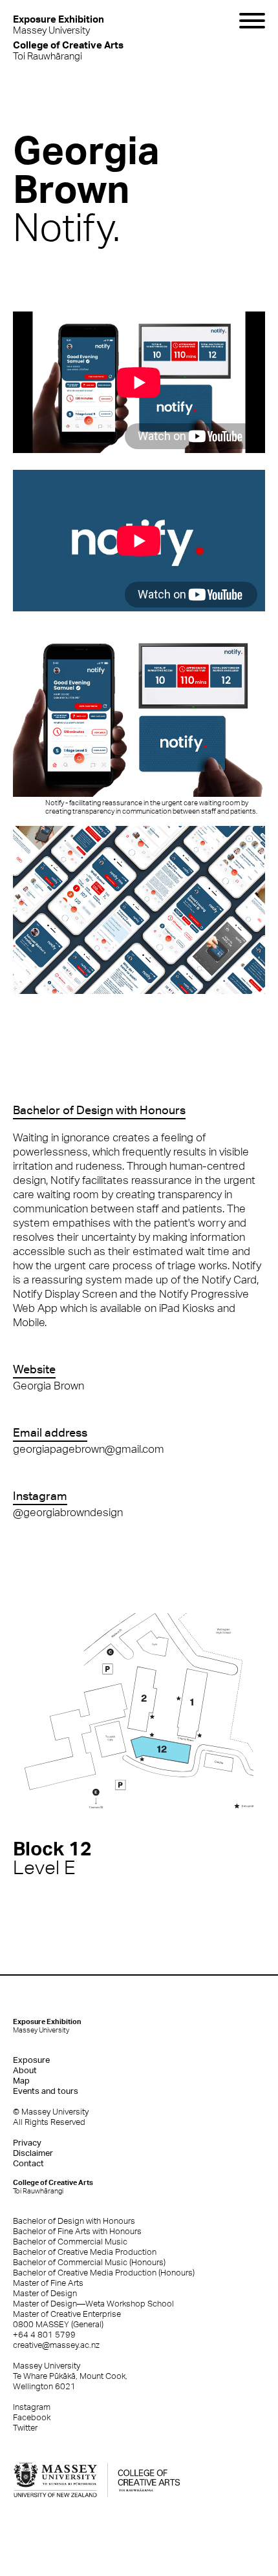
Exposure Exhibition (47, 2026)
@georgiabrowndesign (68, 1512)
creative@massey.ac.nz (56, 2345)
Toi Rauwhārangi (68, 50)
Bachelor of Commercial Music (70, 2242)
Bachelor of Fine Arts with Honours (77, 2231)
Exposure (31, 2060)
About (25, 2070)
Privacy (27, 2143)
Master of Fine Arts (48, 2283)
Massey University (59, 24)
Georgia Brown (48, 1386)
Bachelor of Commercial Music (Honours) (89, 2262)
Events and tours (46, 2091)
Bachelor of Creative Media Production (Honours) (104, 2273)
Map (21, 2081)
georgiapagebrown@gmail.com (89, 1449)
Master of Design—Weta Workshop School (93, 2304)
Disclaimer (33, 2153)
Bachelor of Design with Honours (74, 2221)
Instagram (32, 2407)
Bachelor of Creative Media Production (85, 2252)
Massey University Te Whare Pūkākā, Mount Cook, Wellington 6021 (70, 2376)
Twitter (25, 2428)
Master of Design (45, 2293)
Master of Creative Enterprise (67, 2314)
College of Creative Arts (53, 2187)
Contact (28, 2163)
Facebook (32, 2417)
